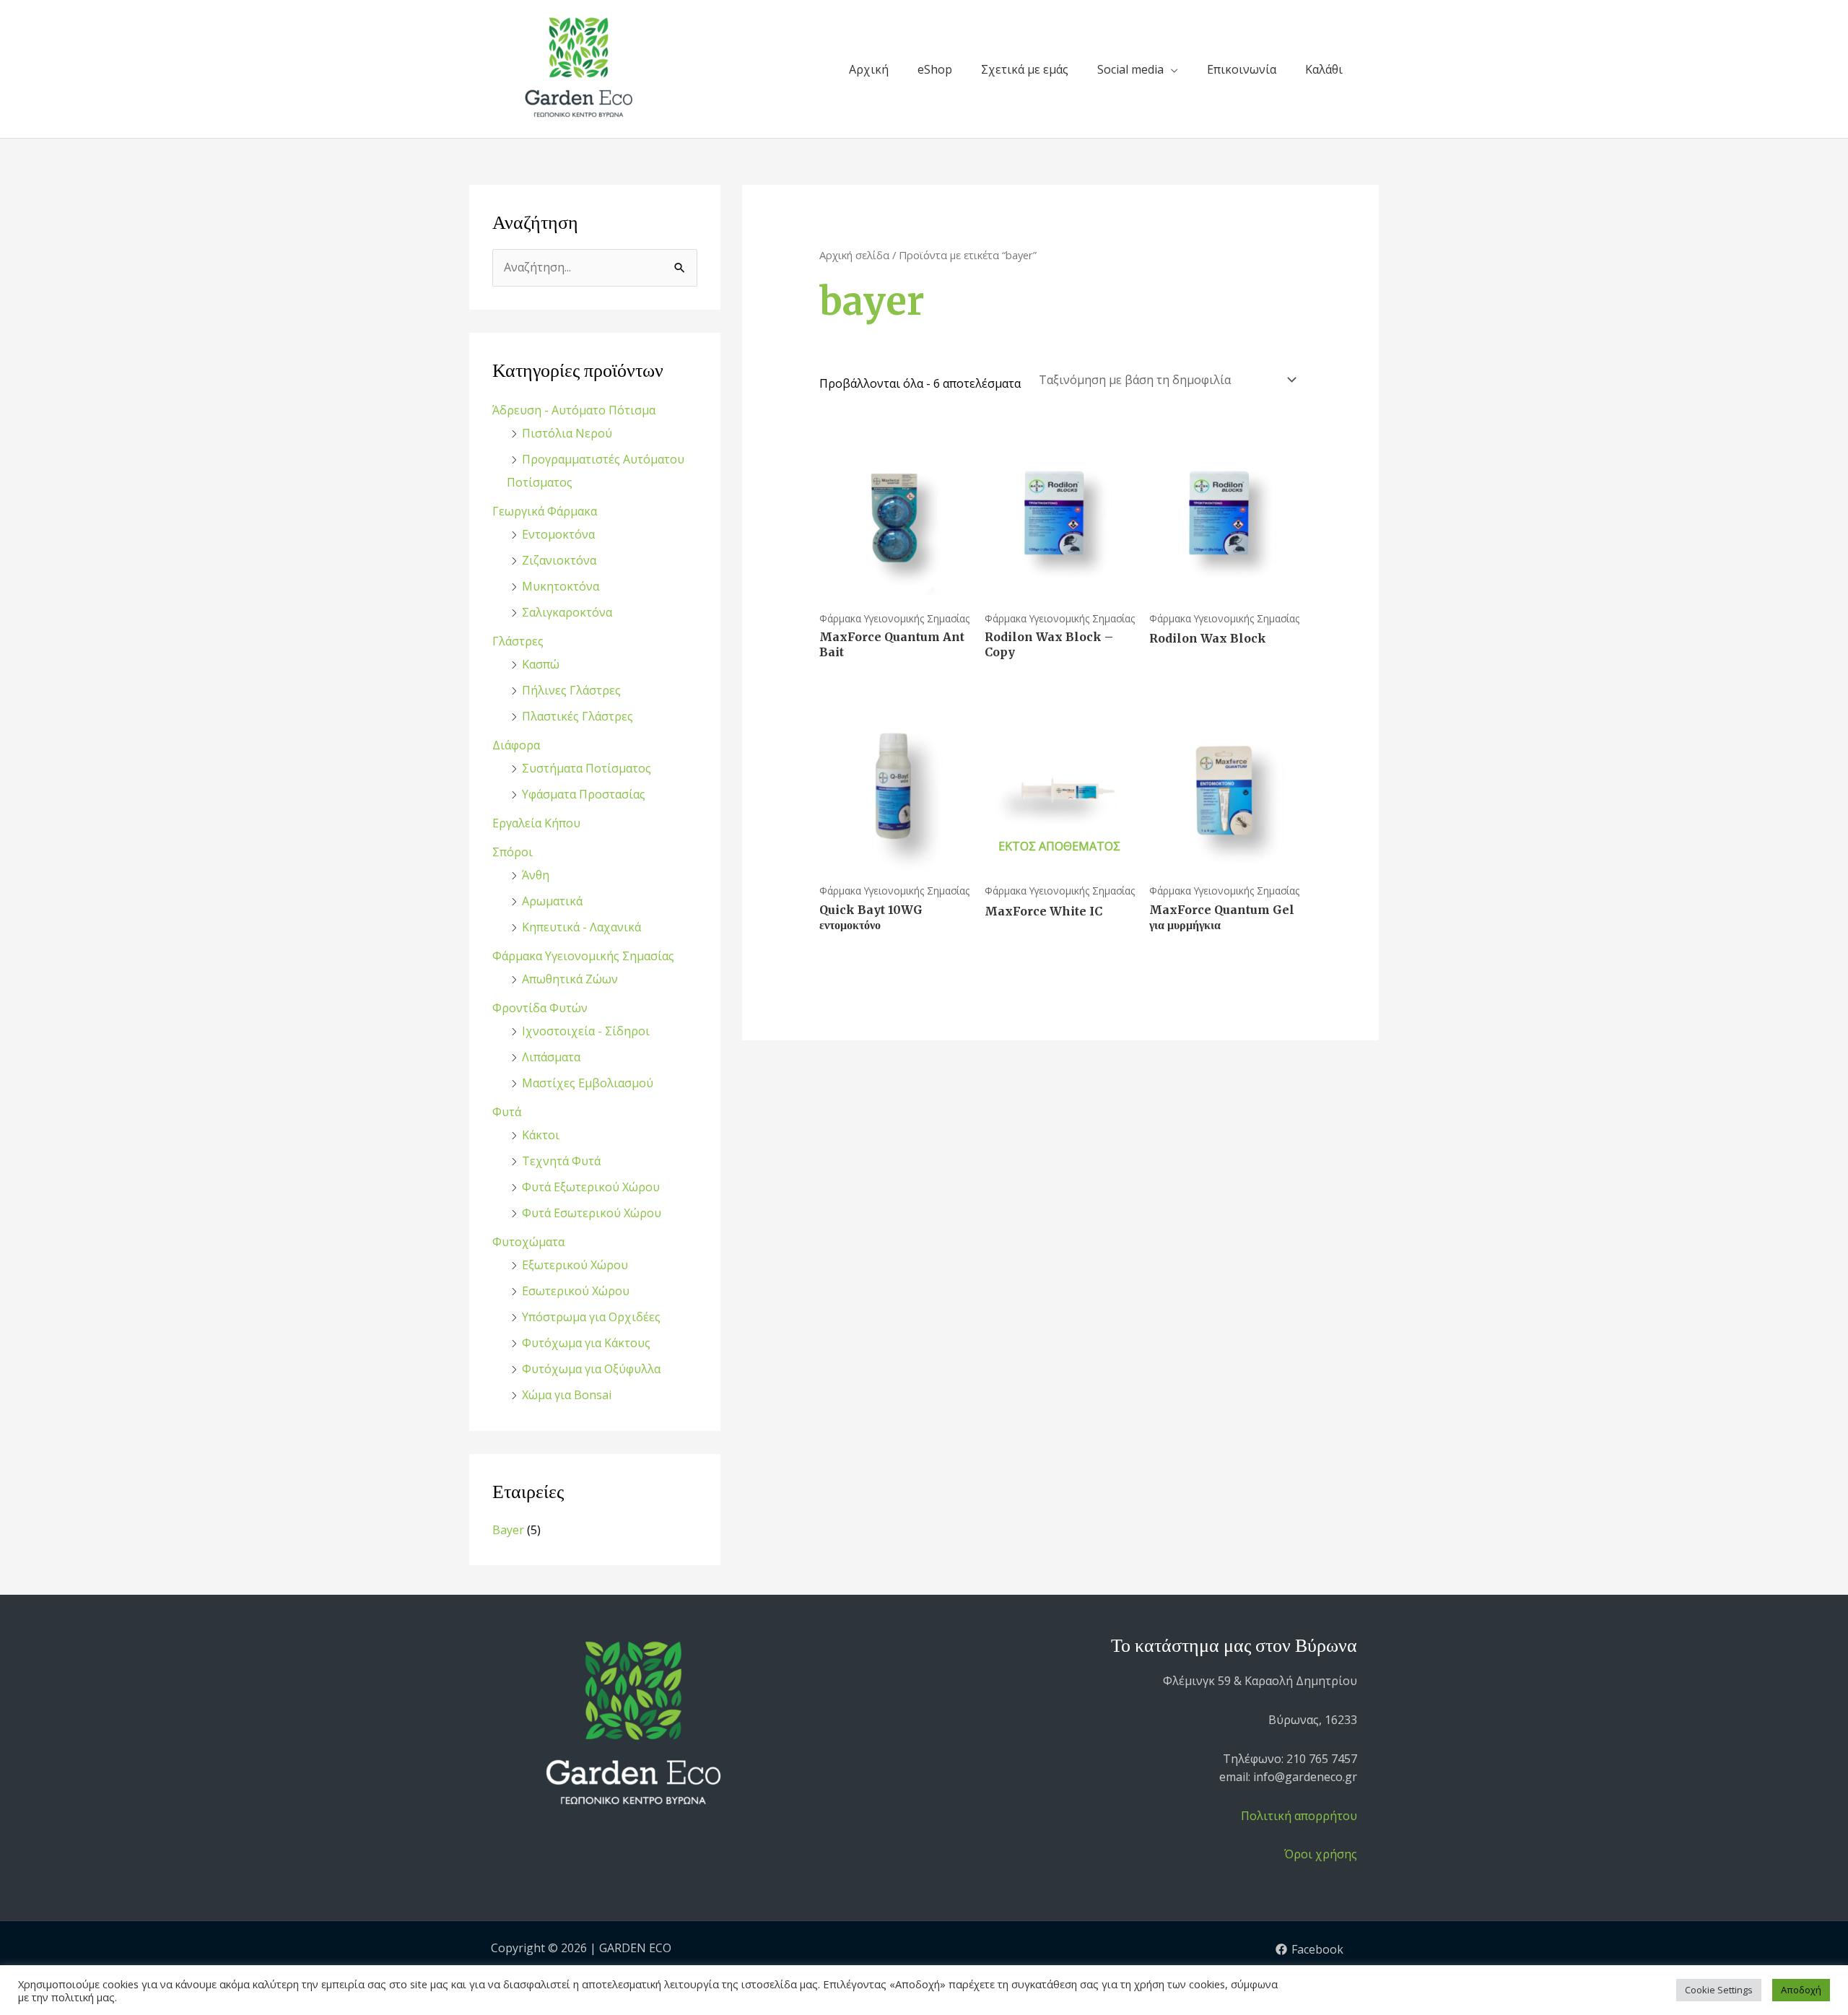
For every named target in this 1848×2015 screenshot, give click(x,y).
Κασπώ (541, 664)
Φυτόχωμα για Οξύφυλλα (591, 1369)
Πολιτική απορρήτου (1299, 1816)
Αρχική (869, 69)
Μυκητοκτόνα (561, 586)
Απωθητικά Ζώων (570, 979)
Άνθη (536, 875)
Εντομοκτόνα (558, 534)
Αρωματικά (552, 901)
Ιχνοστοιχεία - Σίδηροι (586, 1031)
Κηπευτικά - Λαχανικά (581, 927)
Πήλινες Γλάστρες (571, 690)
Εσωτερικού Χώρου (576, 1291)
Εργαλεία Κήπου (536, 823)
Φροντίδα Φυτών (540, 1008)
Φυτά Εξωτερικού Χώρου (591, 1187)
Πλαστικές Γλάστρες (577, 716)
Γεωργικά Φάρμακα (545, 511)
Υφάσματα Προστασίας (584, 794)
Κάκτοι (541, 1135)
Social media (1130, 69)
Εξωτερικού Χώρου (575, 1265)
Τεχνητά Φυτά (561, 1161)
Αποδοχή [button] (1801, 1990)
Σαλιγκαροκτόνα (567, 612)
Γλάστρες (518, 641)
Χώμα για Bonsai (567, 1395)
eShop (935, 69)
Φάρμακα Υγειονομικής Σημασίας (583, 956)
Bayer (508, 1530)
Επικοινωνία (1242, 69)
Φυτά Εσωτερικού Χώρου (592, 1213)
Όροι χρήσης (1321, 1854)
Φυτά (507, 1112)
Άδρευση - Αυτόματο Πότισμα (574, 410)
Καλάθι (1324, 69)
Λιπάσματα (551, 1057)
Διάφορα (516, 745)
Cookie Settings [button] (1719, 1990)
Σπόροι (513, 852)
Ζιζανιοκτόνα (559, 560)
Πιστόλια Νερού (567, 433)
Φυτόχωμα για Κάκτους (586, 1343)
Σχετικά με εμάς (1025, 69)
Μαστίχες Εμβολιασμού (588, 1083)
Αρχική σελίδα (854, 255)
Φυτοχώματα (528, 1242)
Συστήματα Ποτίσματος (587, 768)
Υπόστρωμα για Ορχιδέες (591, 1317)
